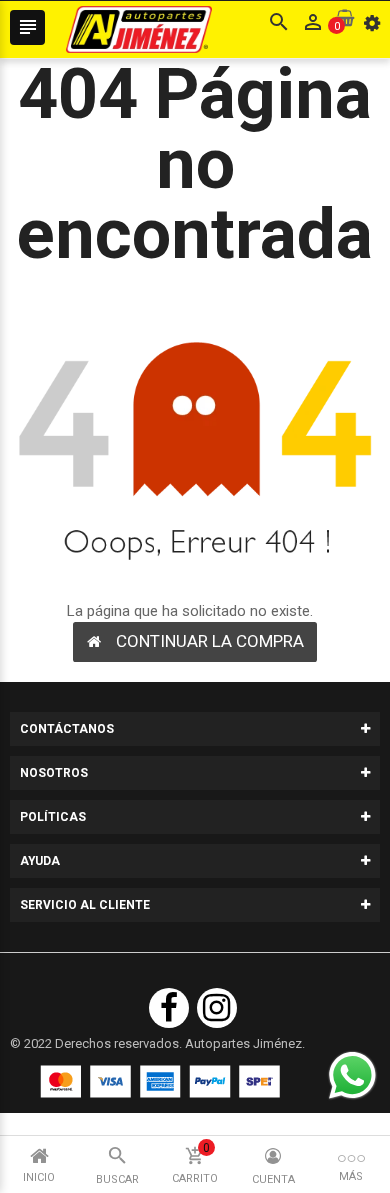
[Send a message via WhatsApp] (352, 1075)
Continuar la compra (210, 641)
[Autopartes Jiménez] (160, 1081)
